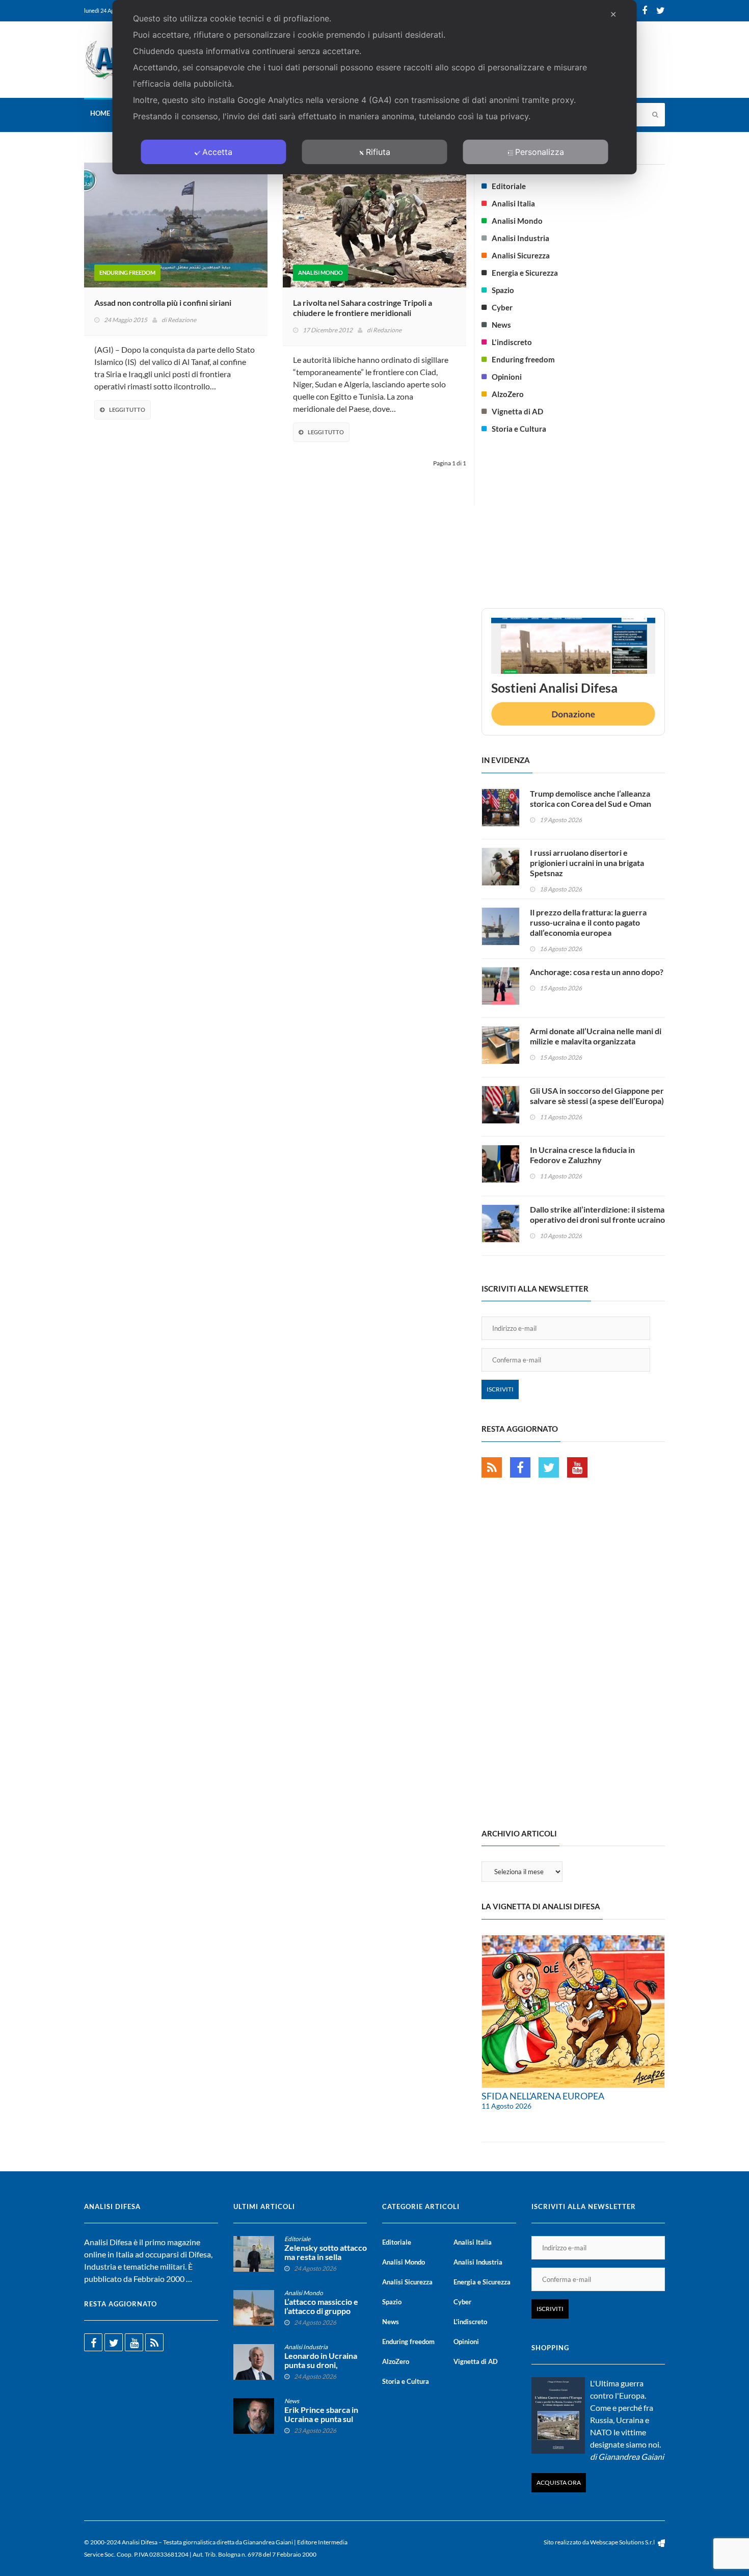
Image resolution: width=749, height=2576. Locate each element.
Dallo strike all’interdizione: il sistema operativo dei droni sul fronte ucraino (597, 1214)
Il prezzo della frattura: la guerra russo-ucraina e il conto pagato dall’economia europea (588, 922)
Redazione (182, 320)
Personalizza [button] (540, 152)
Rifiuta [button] (378, 152)
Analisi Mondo (320, 272)
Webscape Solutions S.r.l (623, 2542)
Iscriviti (500, 1389)
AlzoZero (508, 394)
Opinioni (507, 377)
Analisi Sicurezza (521, 255)
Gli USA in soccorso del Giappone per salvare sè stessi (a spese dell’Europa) (597, 1096)
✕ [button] (613, 14)
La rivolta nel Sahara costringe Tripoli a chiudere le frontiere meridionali (363, 308)
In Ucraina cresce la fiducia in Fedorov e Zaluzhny (582, 1155)
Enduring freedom (127, 272)
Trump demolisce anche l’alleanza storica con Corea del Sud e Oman (591, 798)
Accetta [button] (217, 152)
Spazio (503, 290)
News (501, 325)
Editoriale (509, 186)
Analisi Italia (513, 203)
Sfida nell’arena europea (543, 2096)
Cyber (502, 307)
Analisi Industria (520, 238)
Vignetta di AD (517, 411)
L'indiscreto (512, 342)
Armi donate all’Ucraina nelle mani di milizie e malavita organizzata (596, 1036)
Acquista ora (559, 2482)
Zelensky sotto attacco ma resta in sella (326, 2252)
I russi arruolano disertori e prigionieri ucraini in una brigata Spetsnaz (587, 863)
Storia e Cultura (519, 429)
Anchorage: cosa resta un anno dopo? (597, 972)
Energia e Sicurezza (525, 273)
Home (100, 113)
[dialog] (375, 87)
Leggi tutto (127, 410)
